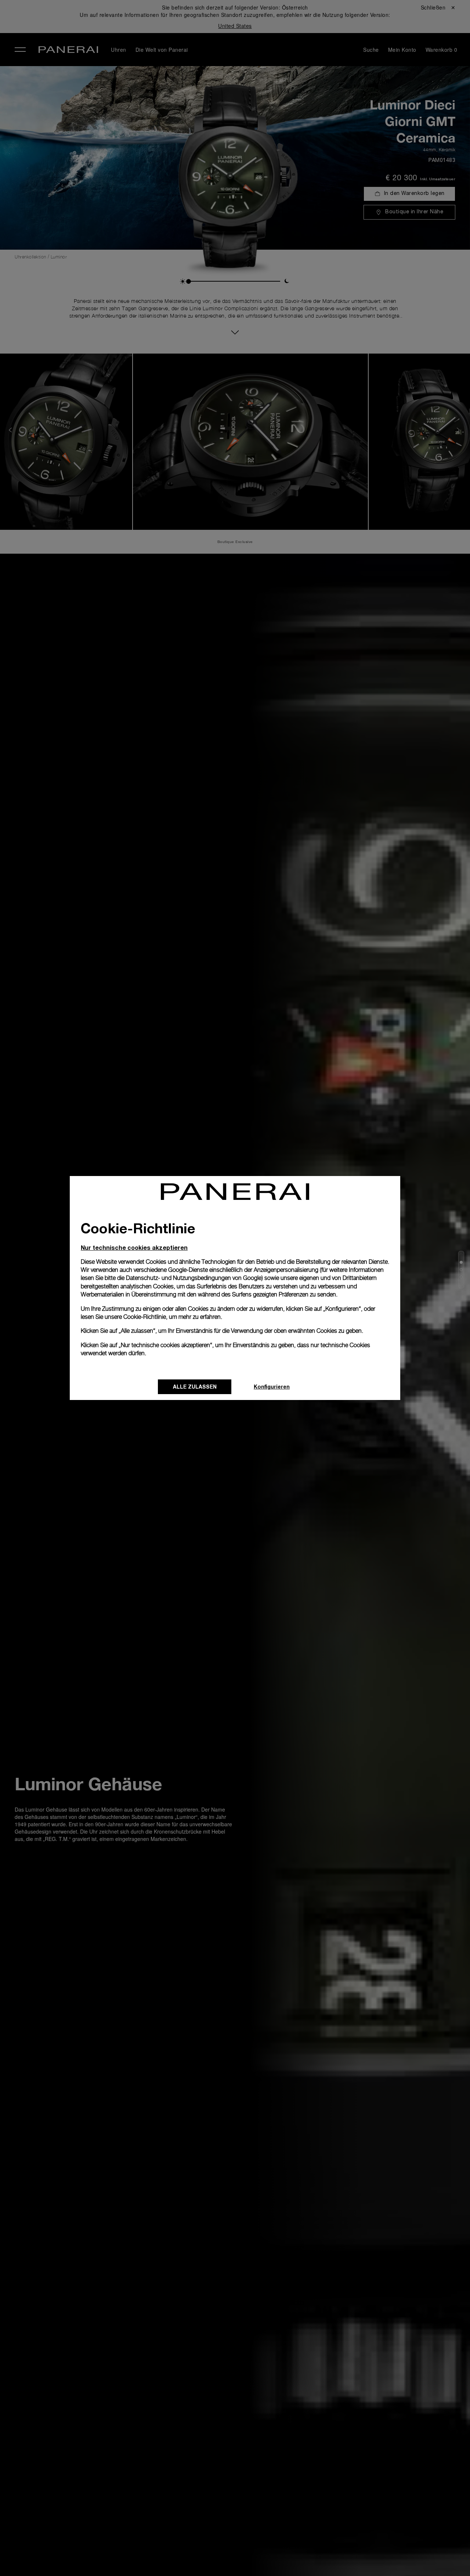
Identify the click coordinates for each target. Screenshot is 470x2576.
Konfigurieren (272, 1387)
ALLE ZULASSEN (195, 1387)
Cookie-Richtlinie (145, 1317)
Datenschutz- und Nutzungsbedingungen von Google (194, 1278)
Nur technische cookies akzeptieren (134, 1247)
